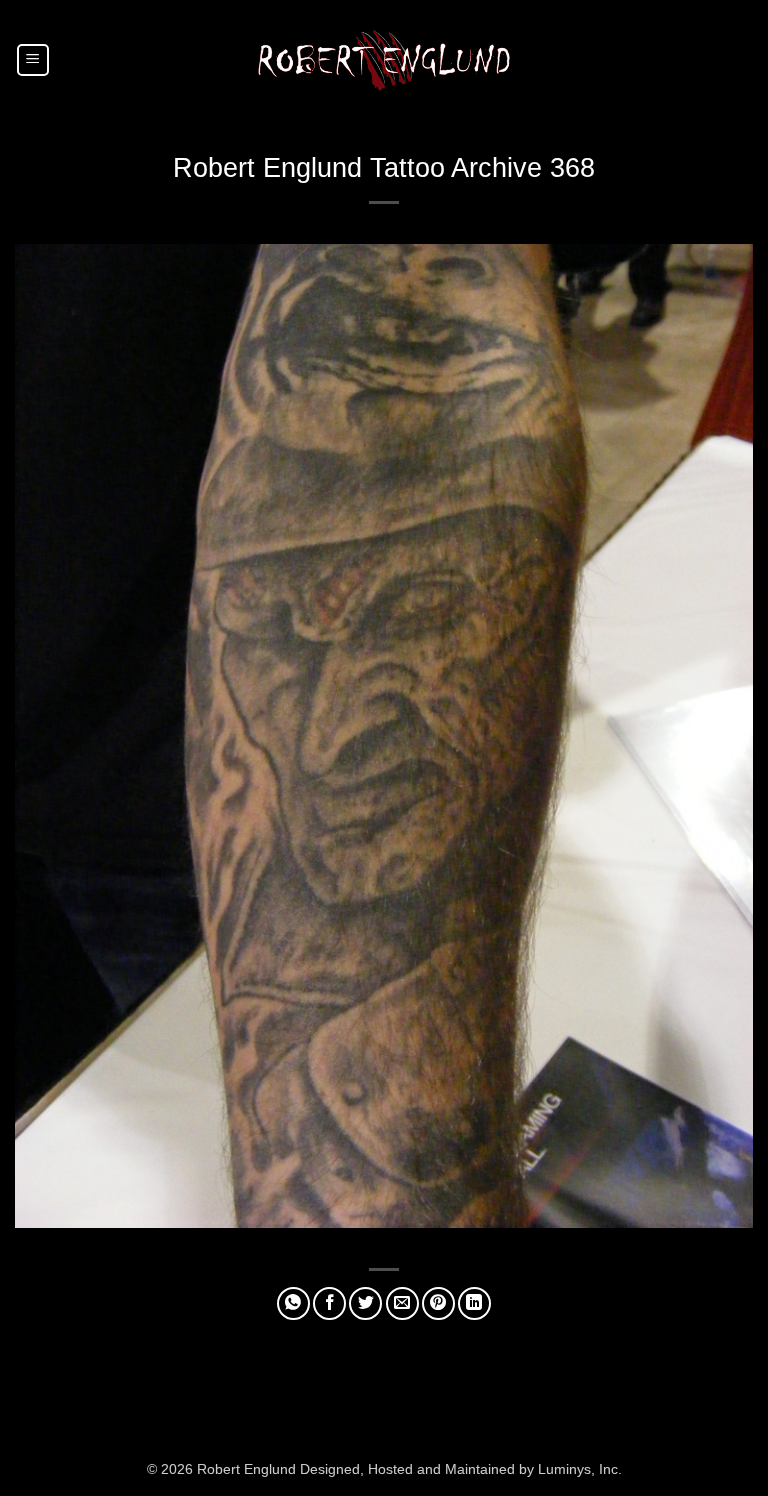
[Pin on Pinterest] (438, 1303)
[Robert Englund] (384, 59)
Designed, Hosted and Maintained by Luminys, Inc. (461, 1469)
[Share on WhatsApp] (293, 1303)
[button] (33, 60)
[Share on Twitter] (365, 1303)
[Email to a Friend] (402, 1303)
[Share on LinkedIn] (474, 1303)
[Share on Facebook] (329, 1303)
